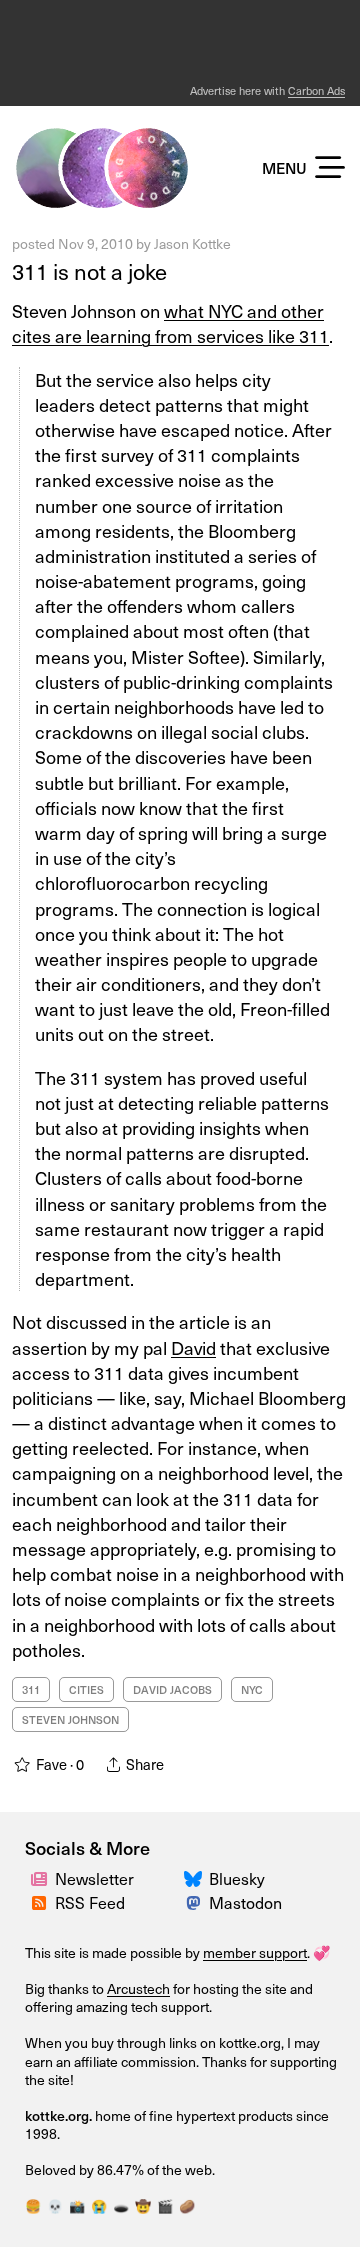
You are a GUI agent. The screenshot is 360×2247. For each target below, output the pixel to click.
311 (31, 1689)
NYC (252, 1689)
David (193, 1347)
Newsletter (94, 1878)
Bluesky (237, 1878)
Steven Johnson (70, 1719)
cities (86, 1689)
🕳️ (121, 2205)
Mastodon (245, 1902)
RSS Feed (90, 1902)
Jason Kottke (192, 243)
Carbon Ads (316, 90)
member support (255, 1952)
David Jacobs (172, 1689)
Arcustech (138, 1988)
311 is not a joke (89, 270)
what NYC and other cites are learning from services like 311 (170, 323)
